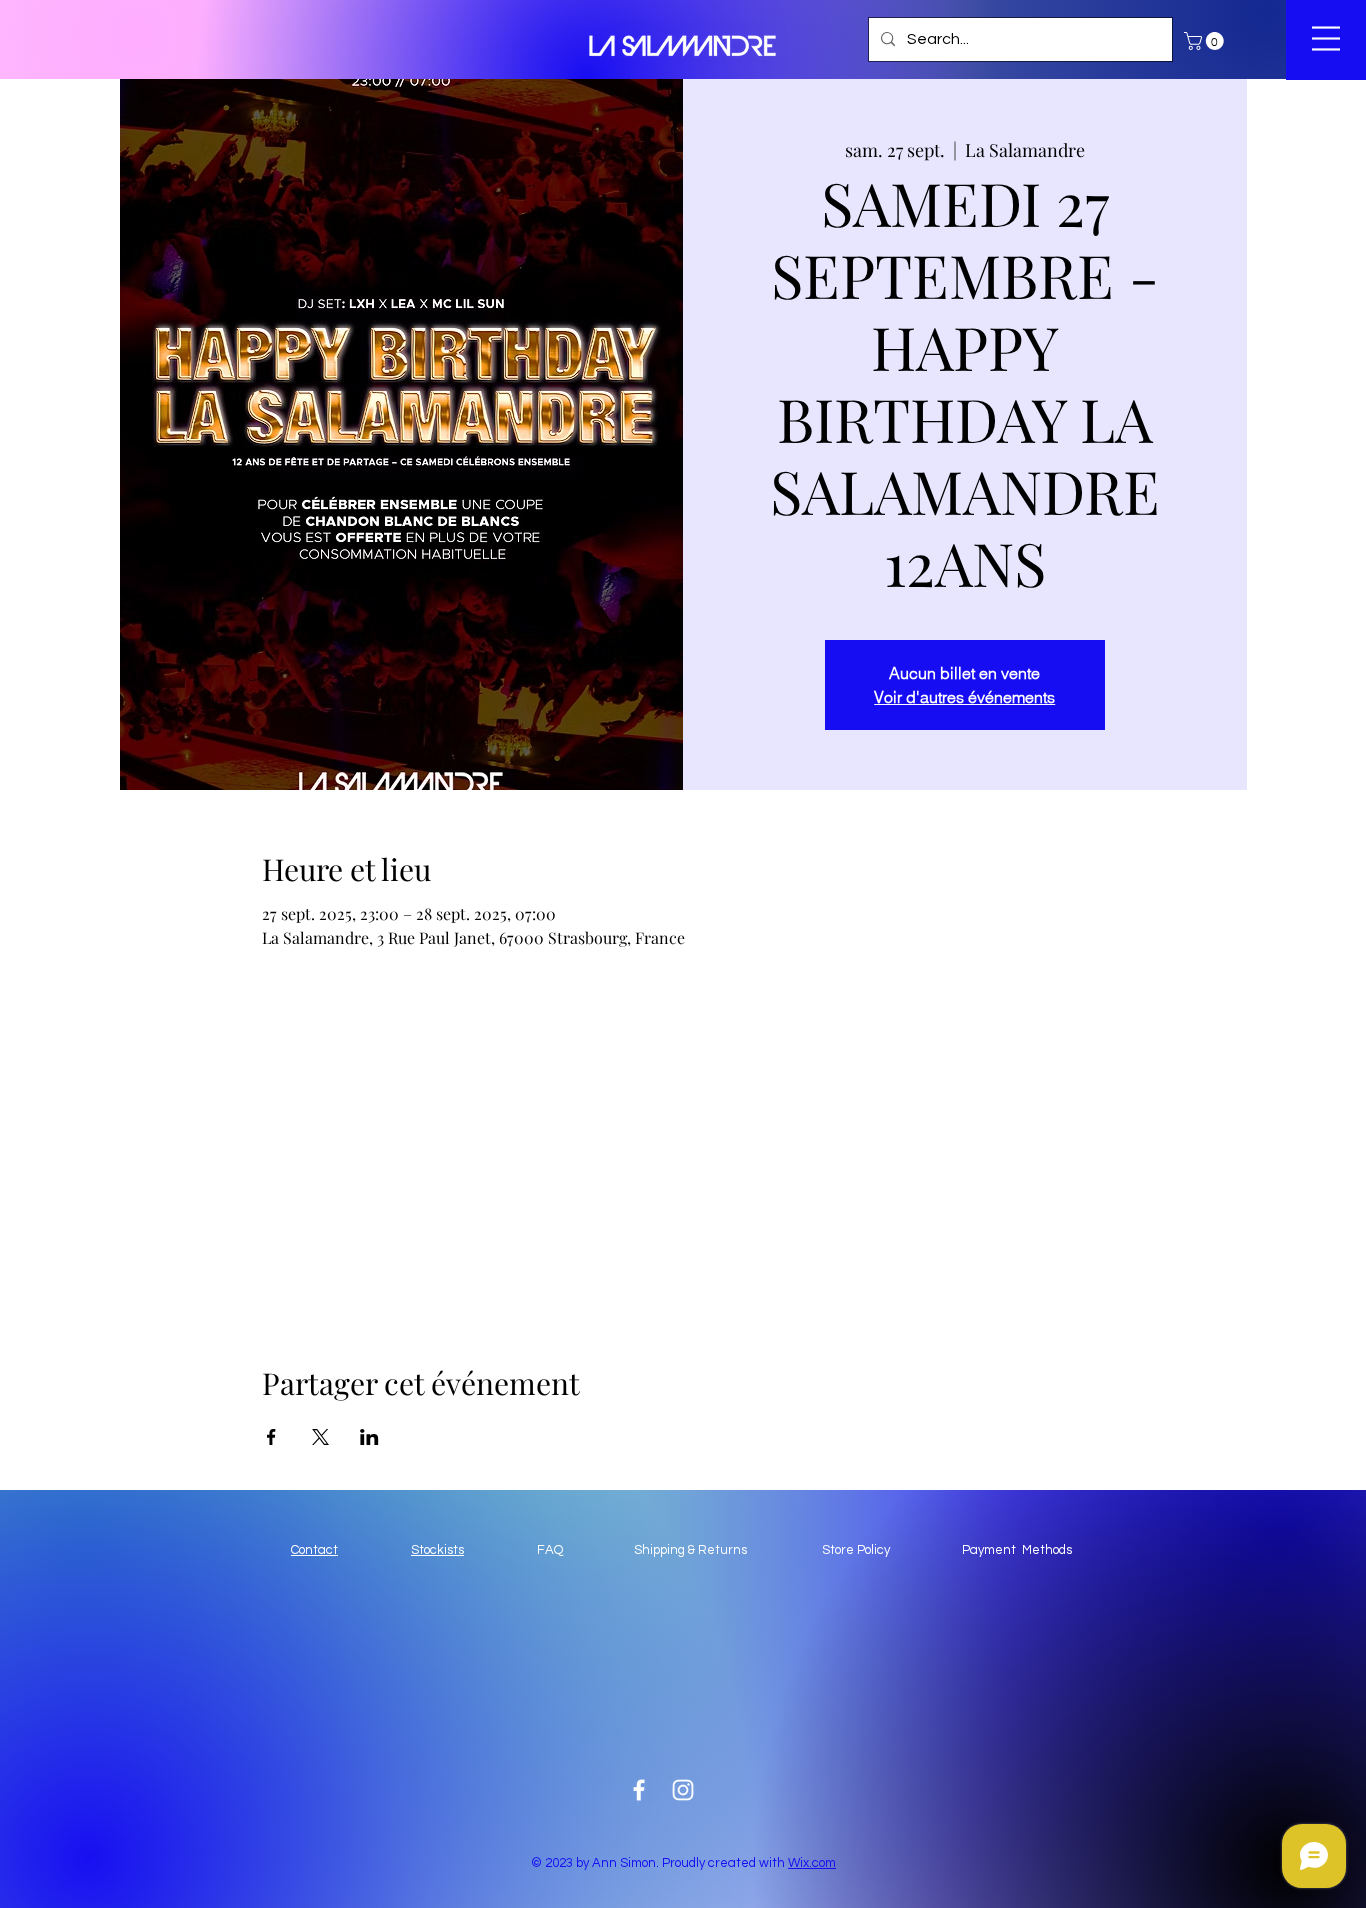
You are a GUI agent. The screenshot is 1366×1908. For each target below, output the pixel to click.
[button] (1206, 41)
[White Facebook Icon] (639, 1790)
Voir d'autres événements (964, 697)
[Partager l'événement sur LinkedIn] (369, 1437)
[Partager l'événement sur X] (320, 1437)
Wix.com (812, 1863)
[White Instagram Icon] (683, 1790)
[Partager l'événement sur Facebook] (271, 1437)
